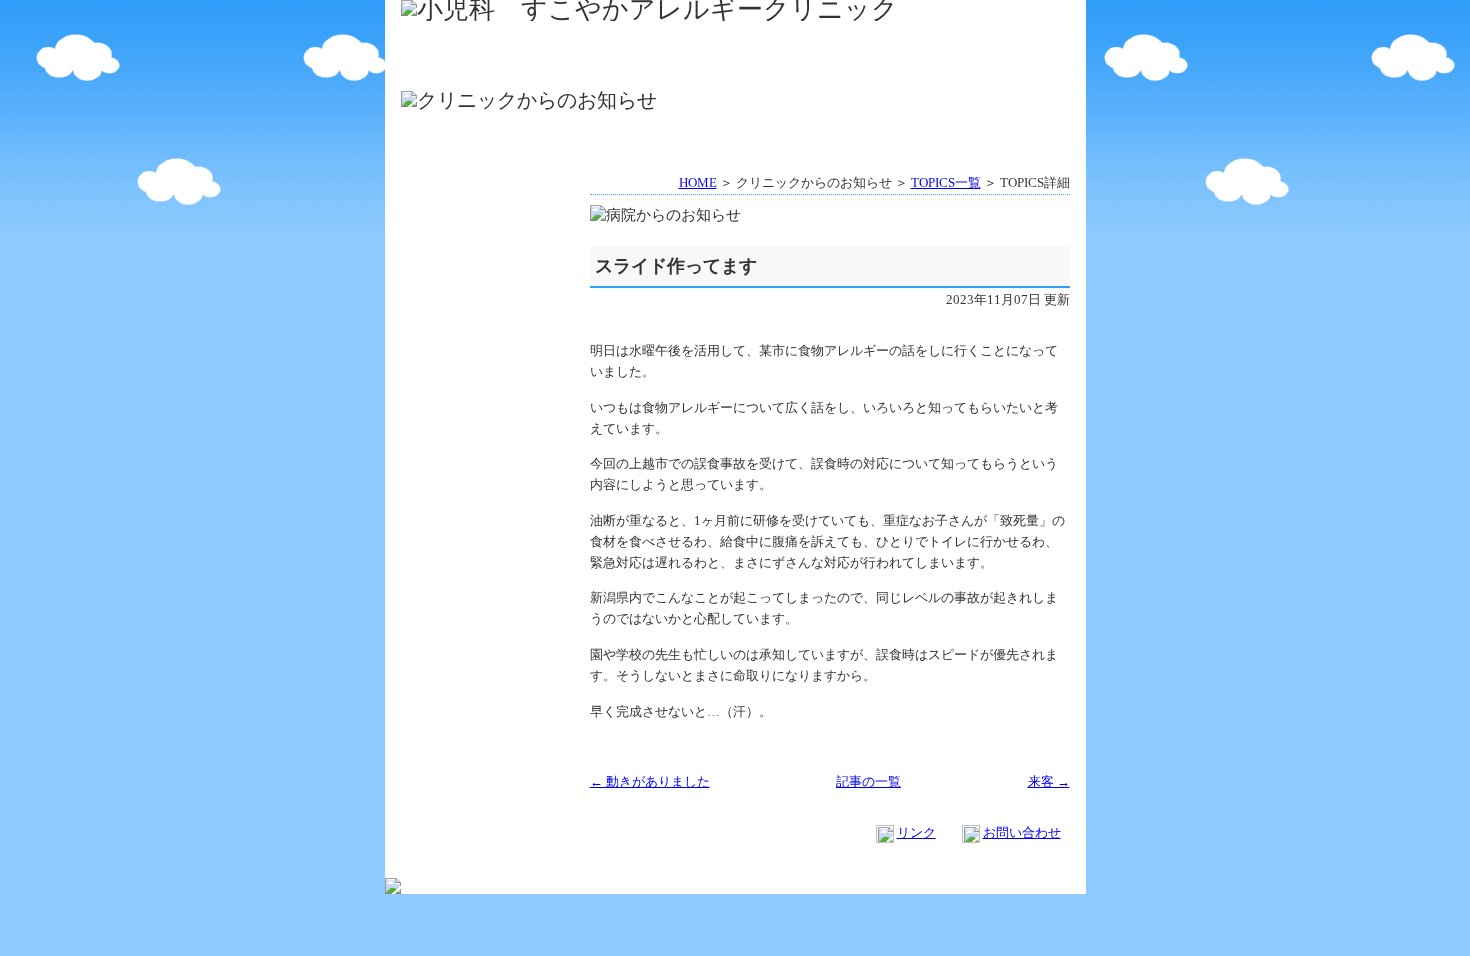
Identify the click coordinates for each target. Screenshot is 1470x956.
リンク (916, 832)
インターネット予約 (819, 39)
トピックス (486, 230)
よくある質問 (987, 39)
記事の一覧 (868, 781)
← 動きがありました (650, 781)
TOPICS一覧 (946, 182)
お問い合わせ (1022, 832)
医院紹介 (651, 39)
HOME (483, 39)
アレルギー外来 (651, 68)
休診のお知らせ (987, 68)
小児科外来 (483, 68)
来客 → (1049, 781)
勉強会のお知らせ (819, 68)
